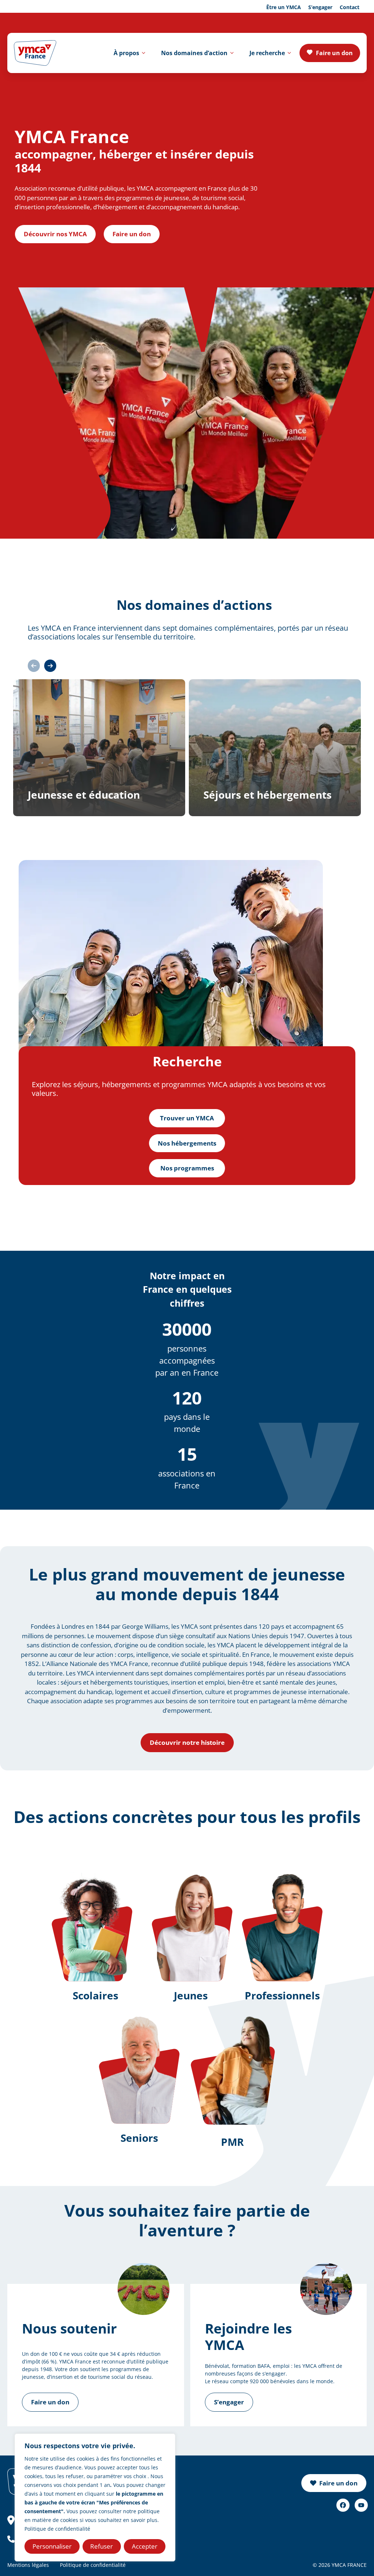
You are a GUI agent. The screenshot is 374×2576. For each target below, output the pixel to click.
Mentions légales (28, 2565)
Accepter (145, 2546)
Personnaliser (52, 2546)
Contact (350, 7)
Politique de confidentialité (57, 2529)
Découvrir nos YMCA (55, 234)
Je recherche (267, 53)
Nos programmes (187, 1168)
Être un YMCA (284, 7)
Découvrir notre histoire (187, 1742)
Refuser (102, 2546)
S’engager (320, 7)
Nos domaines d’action (194, 53)
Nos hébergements (187, 1143)
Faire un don (334, 53)
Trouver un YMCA (187, 1118)
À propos (126, 53)
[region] (95, 2497)
